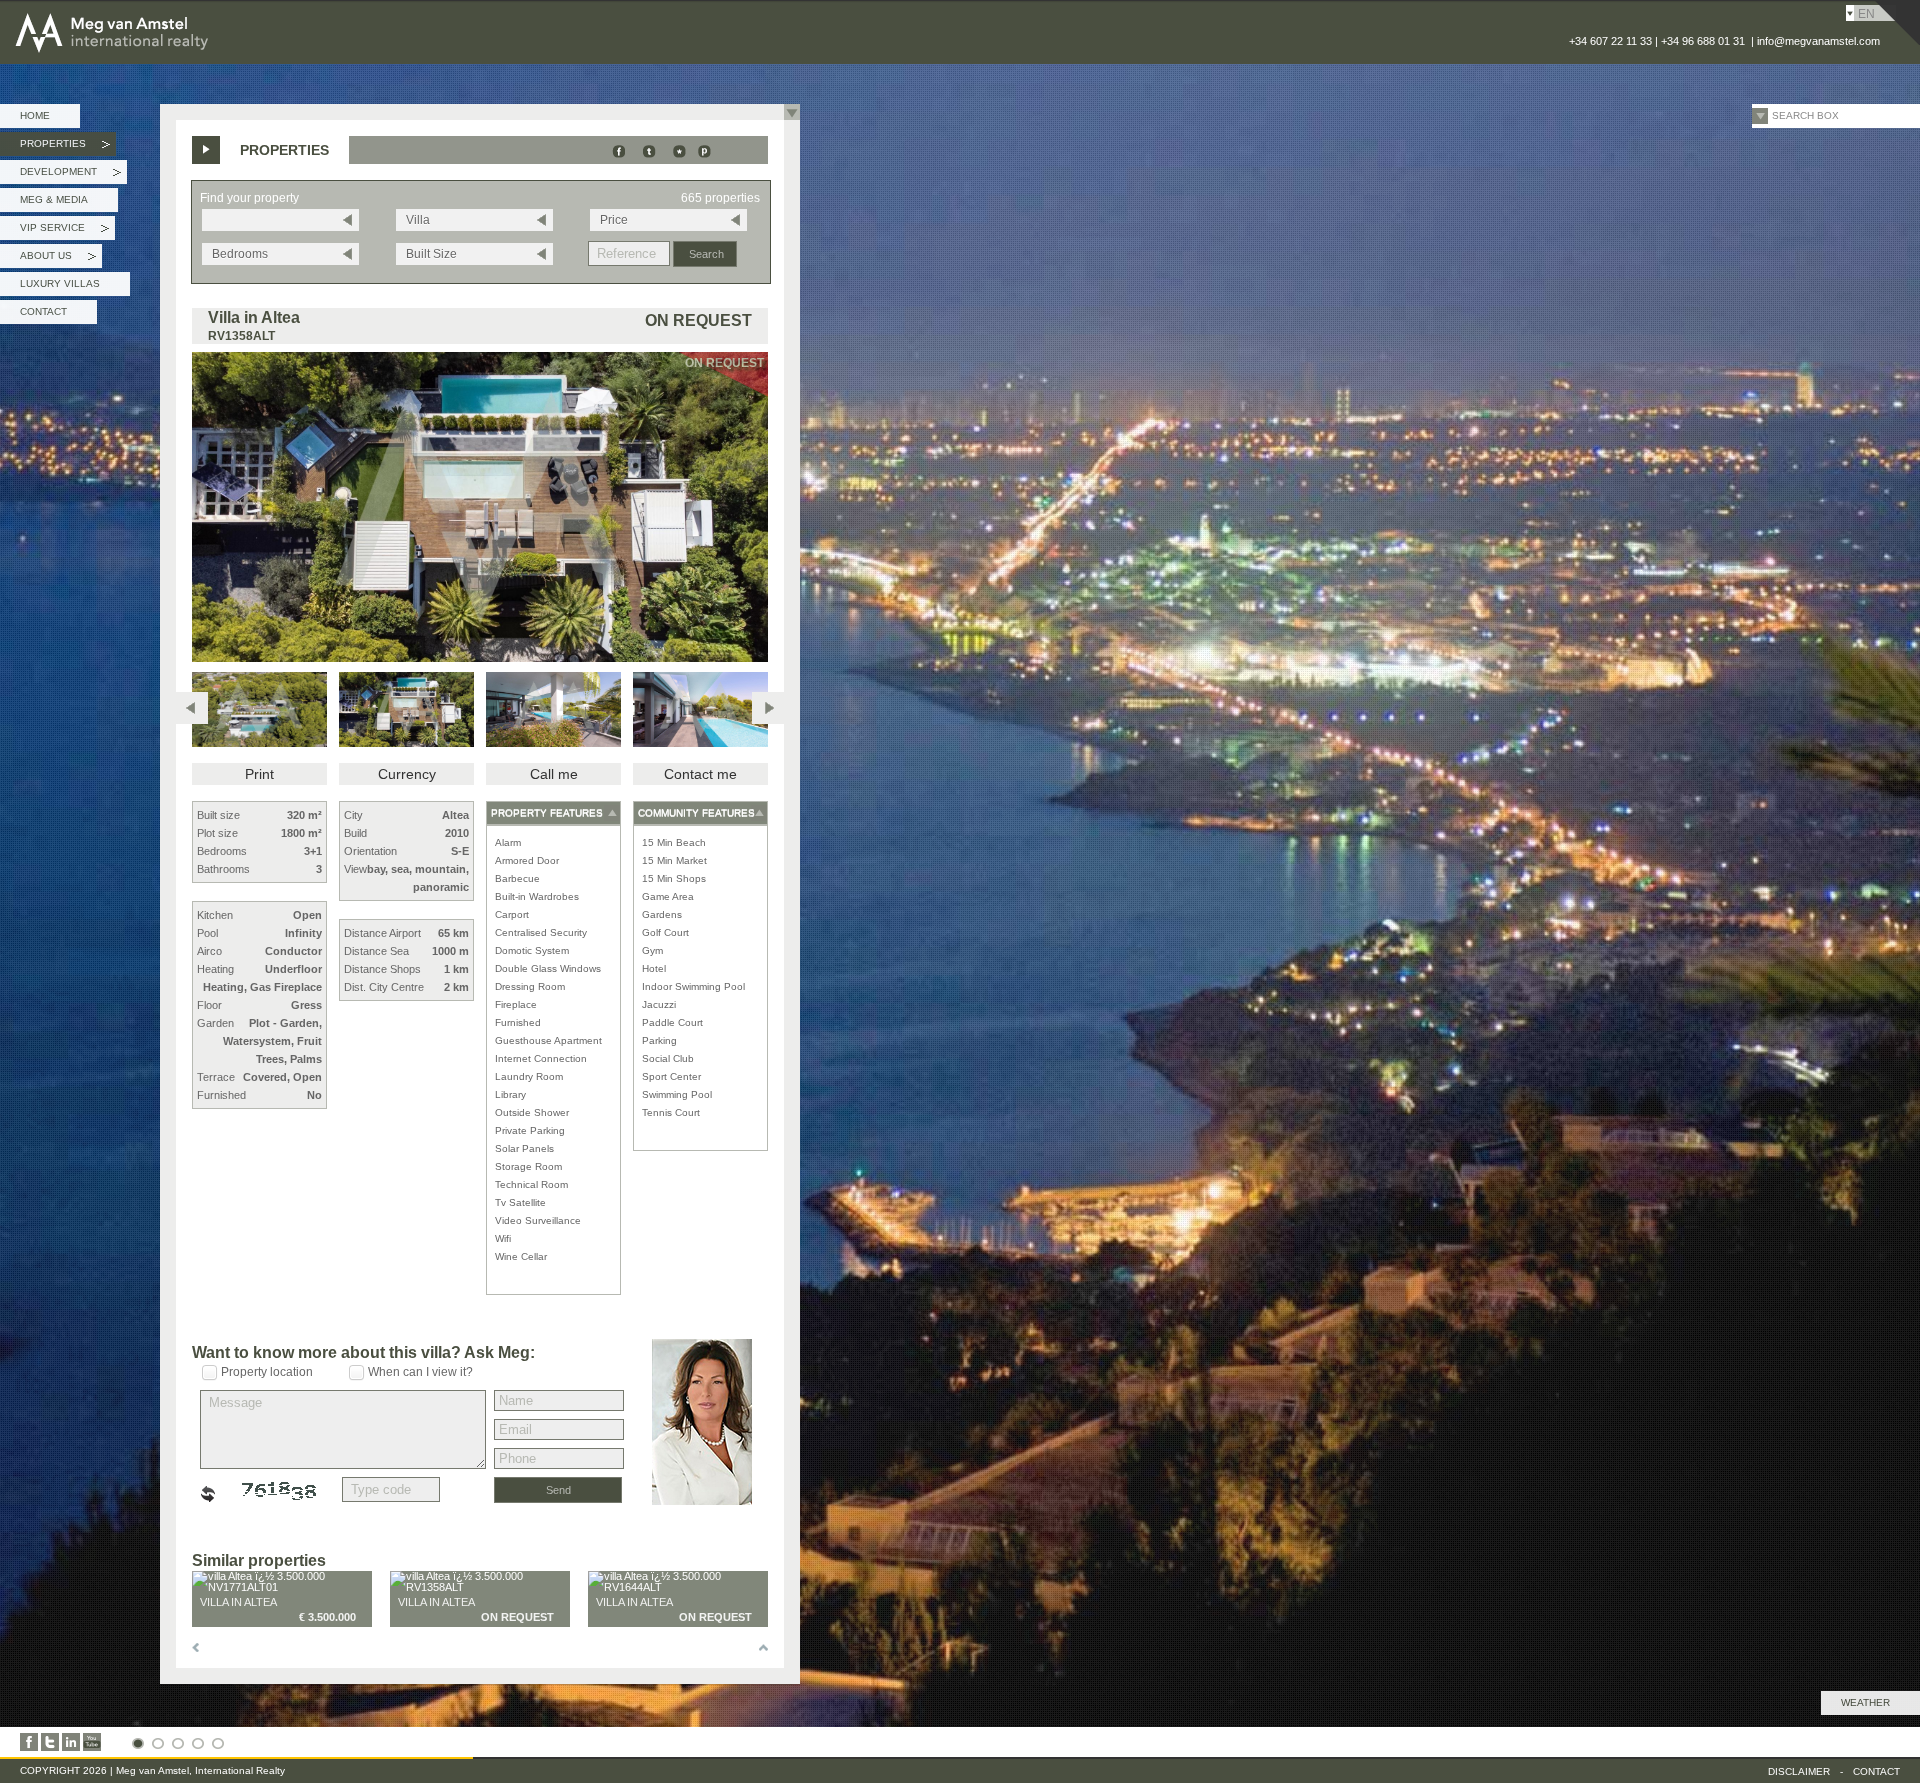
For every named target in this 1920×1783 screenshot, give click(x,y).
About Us (58, 259)
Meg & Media (54, 199)
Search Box (1805, 115)
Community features (696, 812)
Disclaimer (1799, 1771)
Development (70, 175)
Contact (43, 311)
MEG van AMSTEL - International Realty (169, 14)
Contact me (700, 774)
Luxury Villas (60, 283)
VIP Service (64, 231)
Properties (65, 147)
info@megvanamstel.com (1818, 41)
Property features (547, 812)
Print (259, 774)
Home (35, 115)
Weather (1865, 1702)
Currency (407, 774)
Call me (554, 774)
